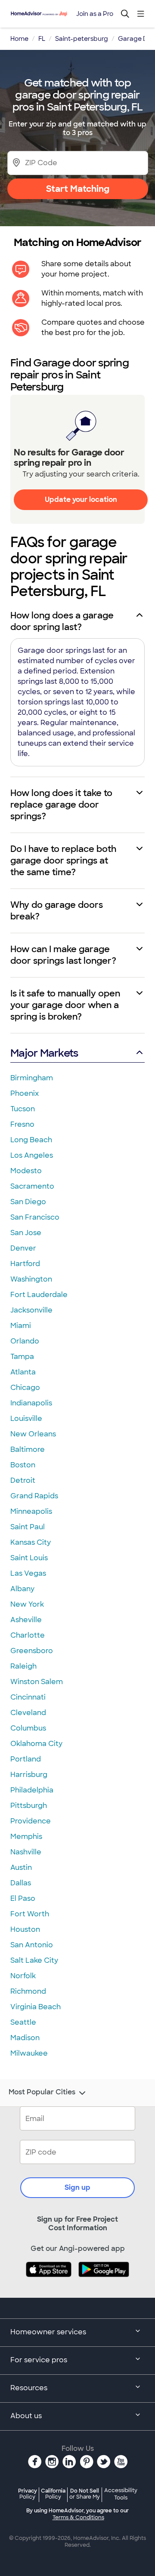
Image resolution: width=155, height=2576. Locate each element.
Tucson (23, 1109)
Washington (31, 1279)
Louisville (26, 1419)
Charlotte (28, 1635)
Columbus (28, 1728)
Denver (23, 1248)
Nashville (26, 1852)
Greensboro (32, 1651)
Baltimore (28, 1449)
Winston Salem (37, 1682)
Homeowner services (48, 2332)
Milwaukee (29, 2053)
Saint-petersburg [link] (82, 39)
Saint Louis (29, 1558)
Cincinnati (28, 1697)
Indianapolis (31, 1403)
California (53, 2494)
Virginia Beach (36, 2007)
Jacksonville (31, 1310)
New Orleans (33, 1434)
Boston (23, 1465)
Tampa (22, 1357)
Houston (25, 1929)
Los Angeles (32, 1155)
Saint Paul (28, 1527)
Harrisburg (29, 1775)
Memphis (26, 1837)
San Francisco (35, 1217)
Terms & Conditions (78, 2518)
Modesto (26, 1171)
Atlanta (23, 1372)
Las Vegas (28, 1573)
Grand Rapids (34, 1496)
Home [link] (19, 39)
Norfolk (23, 1976)
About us (26, 2416)
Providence (31, 1821)
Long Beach (31, 1140)
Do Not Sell (85, 2494)
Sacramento (32, 1186)
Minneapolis (31, 1511)
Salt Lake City (34, 1960)
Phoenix (25, 1093)
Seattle (23, 2022)
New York (27, 1604)
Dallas (21, 1883)
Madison (25, 2038)
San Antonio (32, 1945)
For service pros (39, 2360)
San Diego (28, 1202)
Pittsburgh (29, 1806)
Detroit (23, 1480)
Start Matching (78, 189)
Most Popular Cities (42, 2092)
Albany (22, 1589)
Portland (26, 1759)
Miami (21, 1326)
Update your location (81, 500)
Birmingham (32, 1078)
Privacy (28, 2494)
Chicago (25, 1388)
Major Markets (44, 1053)
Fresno (22, 1124)
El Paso (23, 1898)
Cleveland (28, 1713)
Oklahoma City (36, 1744)
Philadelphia (32, 1790)
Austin (21, 1867)
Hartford (25, 1264)
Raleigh (23, 1666)
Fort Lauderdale (39, 1295)
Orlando (25, 1341)
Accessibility (121, 2494)
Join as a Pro (95, 14)
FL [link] (42, 39)
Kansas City (31, 1542)
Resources (29, 2388)
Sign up (77, 2187)
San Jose (26, 1233)
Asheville (26, 1620)
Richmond (28, 1991)
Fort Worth (30, 1914)
